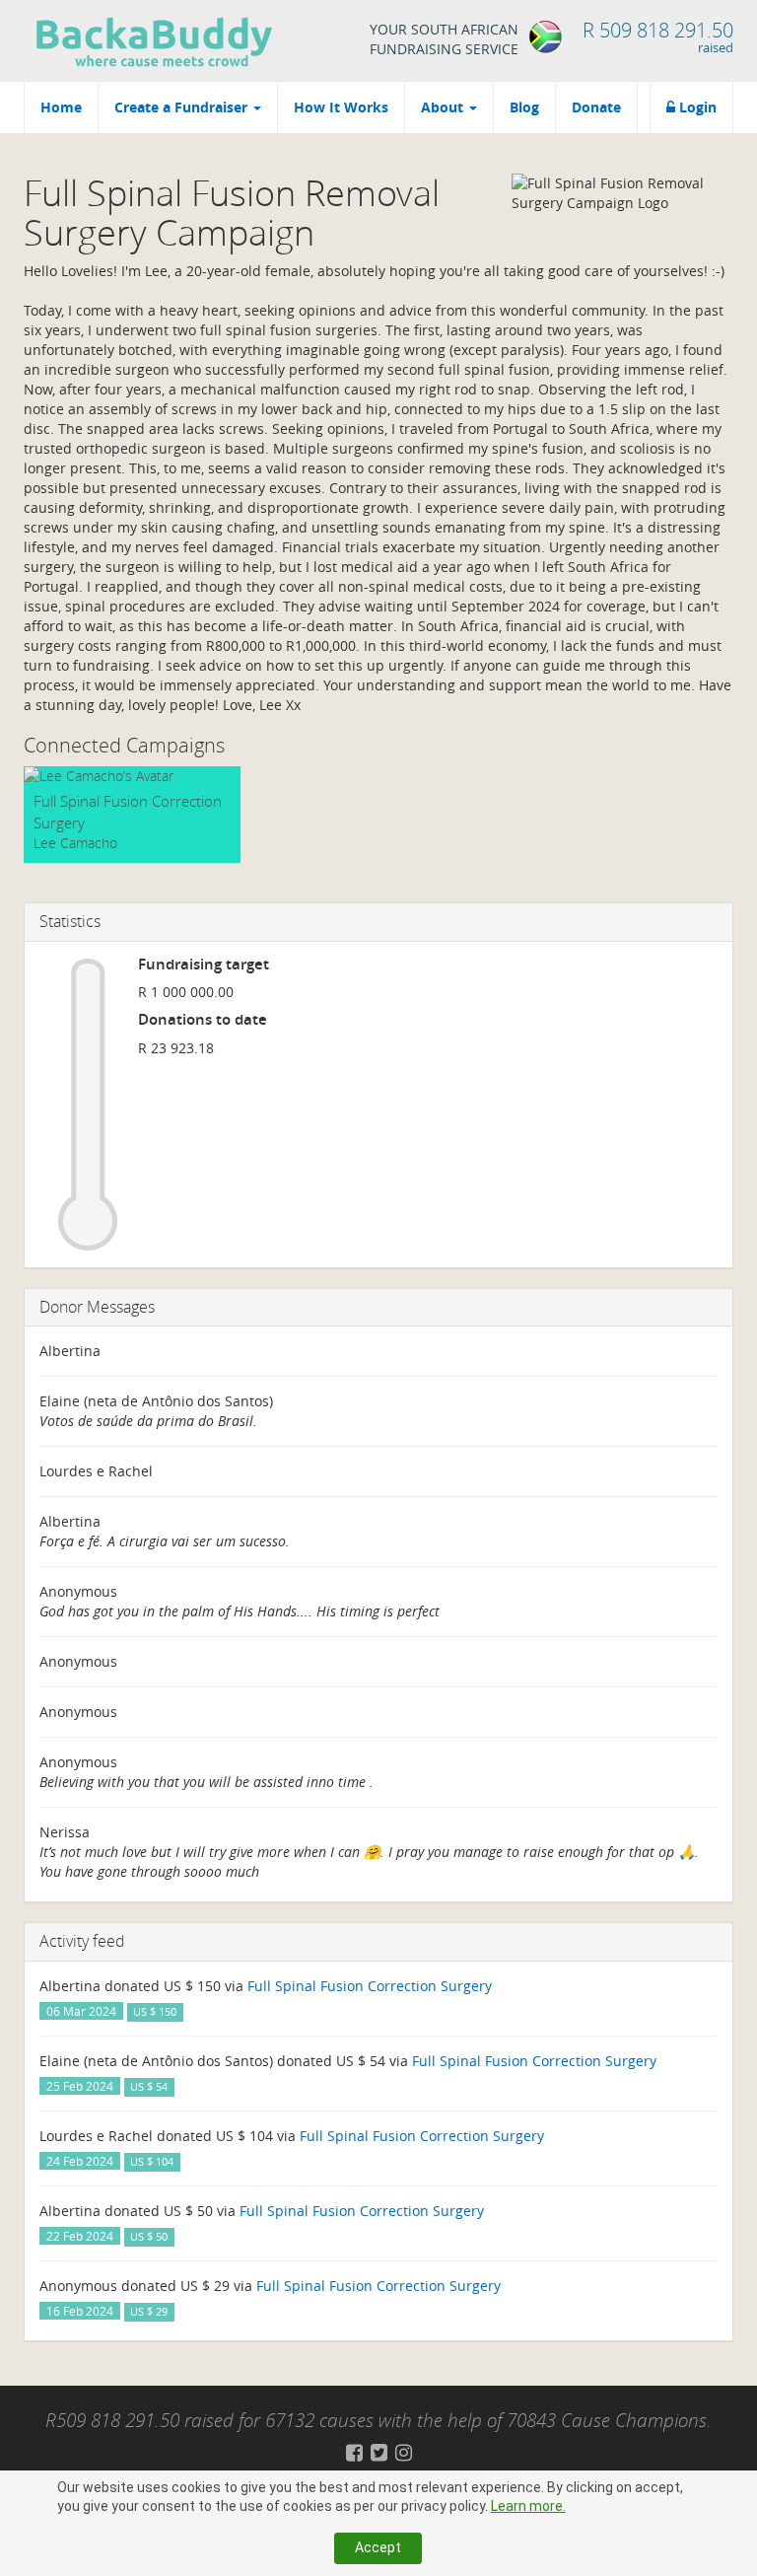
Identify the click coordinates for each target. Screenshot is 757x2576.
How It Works (341, 107)
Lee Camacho (75, 843)
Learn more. (528, 2506)
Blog (524, 107)
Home (61, 107)
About (444, 107)
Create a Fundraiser (183, 107)
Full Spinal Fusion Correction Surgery (370, 1986)
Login (696, 107)
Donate (596, 107)
